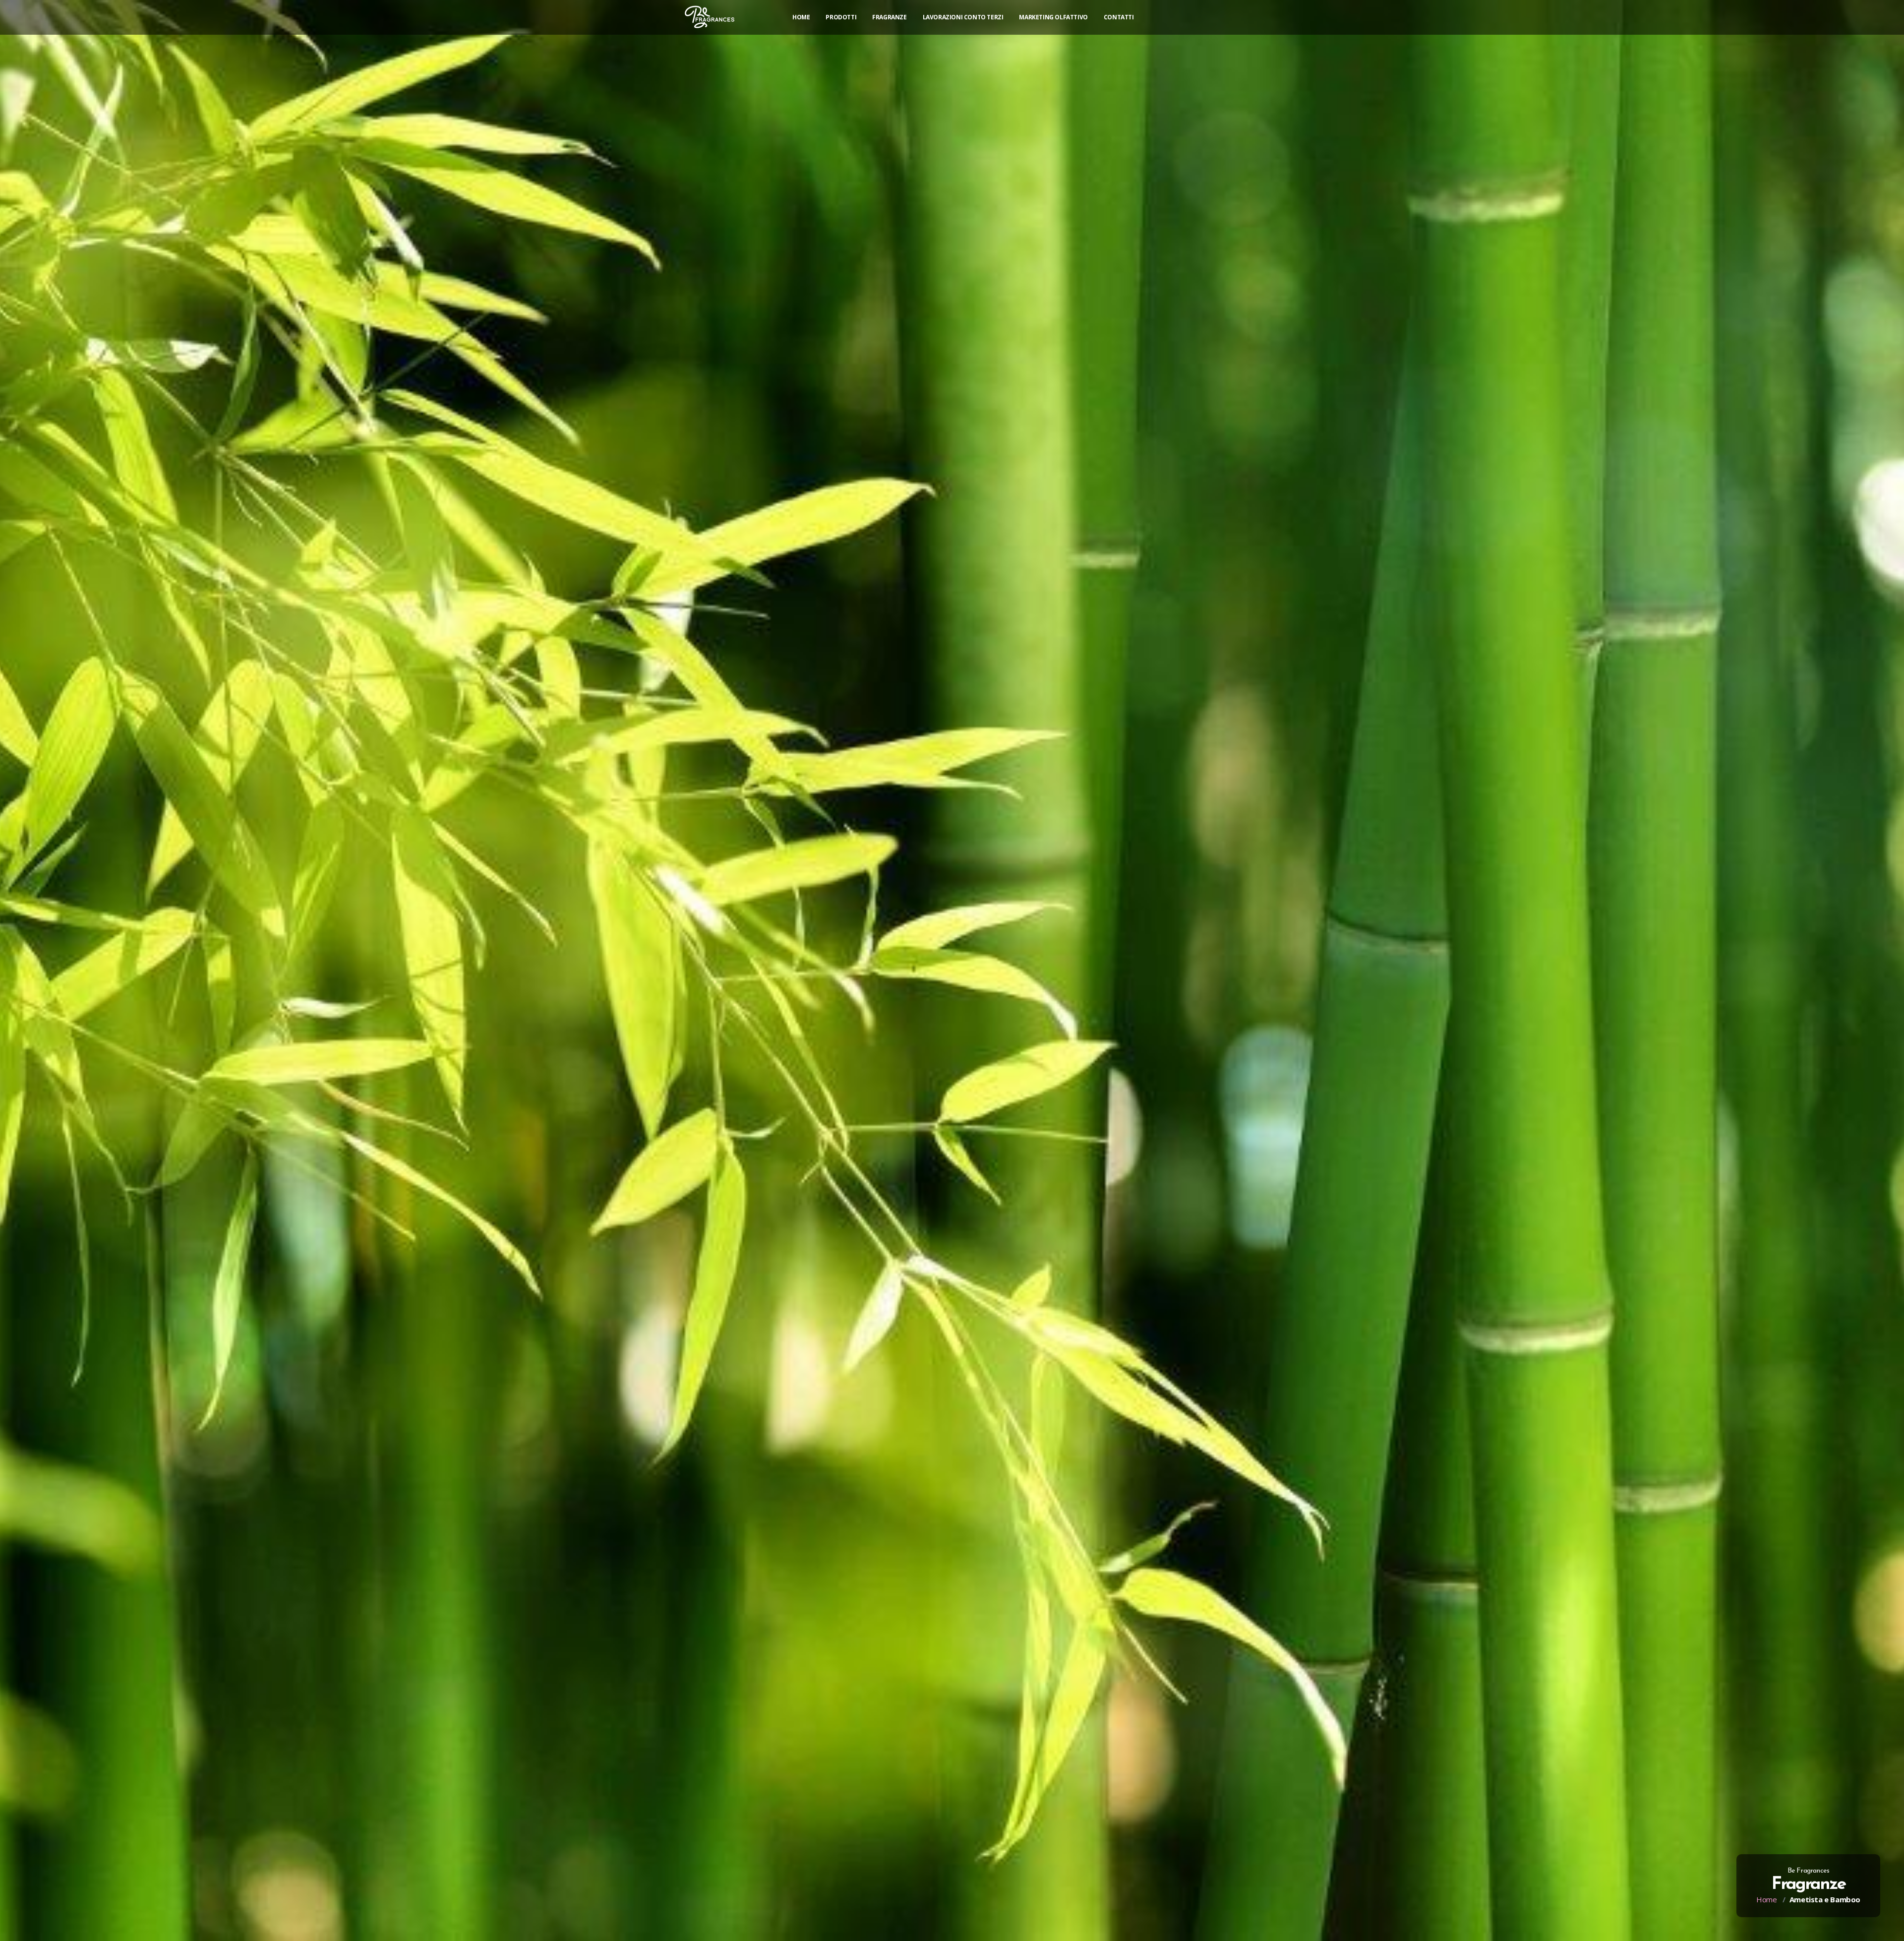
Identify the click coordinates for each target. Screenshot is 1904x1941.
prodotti (841, 17)
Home (801, 17)
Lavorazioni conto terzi (963, 17)
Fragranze (889, 17)
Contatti (1119, 17)
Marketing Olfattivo (1053, 17)
